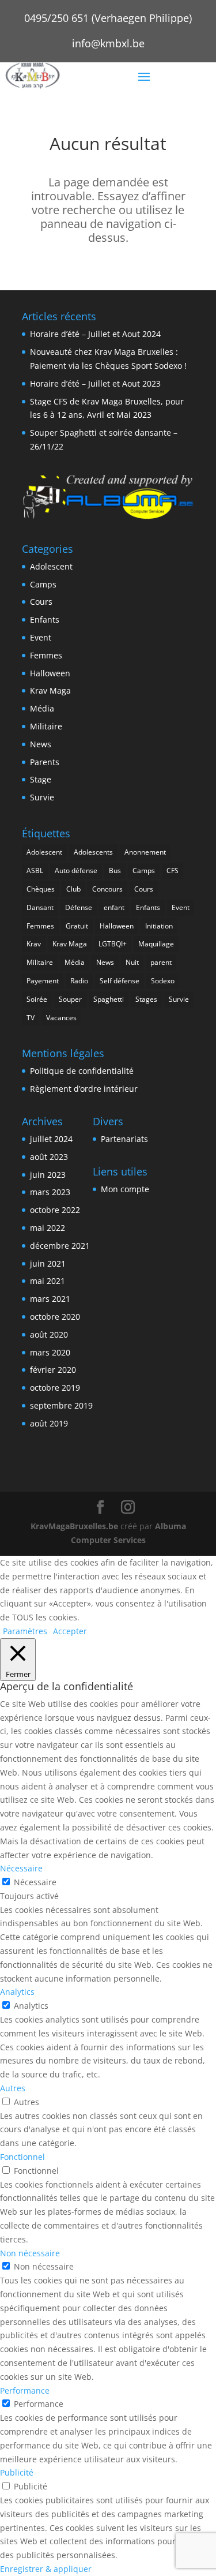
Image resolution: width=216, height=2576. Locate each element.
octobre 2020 (55, 1317)
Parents (45, 762)
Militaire (46, 726)
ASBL (35, 870)
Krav (34, 944)
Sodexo (163, 981)
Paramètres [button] (25, 1631)
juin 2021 (48, 1263)
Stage (41, 779)
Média (42, 708)
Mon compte (125, 1189)
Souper (70, 999)
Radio (79, 981)
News (41, 744)
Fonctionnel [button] (22, 2157)
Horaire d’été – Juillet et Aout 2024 (95, 334)
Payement (43, 981)
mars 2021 (50, 1299)
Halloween (50, 673)
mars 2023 (50, 1192)
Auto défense (76, 870)
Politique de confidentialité (82, 1071)
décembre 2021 (60, 1246)
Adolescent (51, 566)
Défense (79, 907)
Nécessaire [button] (21, 1868)
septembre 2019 (61, 1405)
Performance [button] (25, 2390)
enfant (114, 907)
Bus (115, 870)
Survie (42, 797)
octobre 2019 (55, 1388)
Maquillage (156, 944)
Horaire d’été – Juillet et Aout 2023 (95, 383)
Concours (107, 889)
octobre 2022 (55, 1210)
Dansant (40, 907)
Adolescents (93, 852)
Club (73, 889)
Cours (41, 602)
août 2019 (49, 1423)
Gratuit (77, 926)
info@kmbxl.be (108, 43)
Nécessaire (35, 1882)
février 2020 (53, 1370)
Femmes (46, 655)
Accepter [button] (70, 1631)
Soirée (37, 999)
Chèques (41, 889)
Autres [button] (13, 2088)
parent (161, 962)
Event (41, 637)
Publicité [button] (17, 2472)
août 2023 (49, 1157)
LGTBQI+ (113, 944)
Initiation (159, 926)
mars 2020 (50, 1352)
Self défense (120, 981)
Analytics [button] (17, 1992)
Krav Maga (50, 690)
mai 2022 (48, 1228)
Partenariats (124, 1139)
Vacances (61, 1018)
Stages (146, 999)
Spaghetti (109, 999)
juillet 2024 (51, 1139)
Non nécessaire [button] (30, 2253)
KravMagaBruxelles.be (74, 1526)
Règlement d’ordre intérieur (84, 1089)
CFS (173, 870)
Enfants (45, 619)
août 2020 (49, 1334)
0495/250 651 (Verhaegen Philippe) (108, 18)
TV (31, 1018)
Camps (43, 584)
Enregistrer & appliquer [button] (46, 2569)
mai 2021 (48, 1281)
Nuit (132, 962)
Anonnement (145, 852)
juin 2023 (48, 1175)
